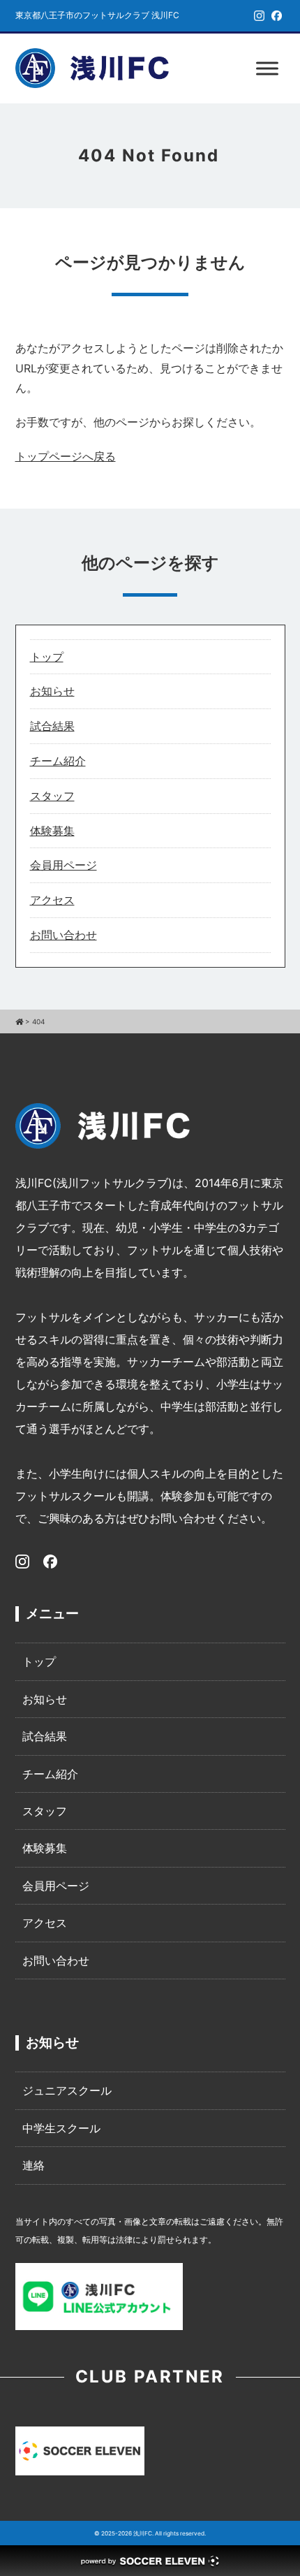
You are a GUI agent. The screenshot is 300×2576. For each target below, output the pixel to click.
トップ (47, 657)
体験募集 (52, 831)
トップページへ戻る (66, 456)
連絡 (33, 2165)
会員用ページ (63, 865)
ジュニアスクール (67, 2090)
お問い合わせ (63, 935)
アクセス (52, 900)
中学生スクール (61, 2128)
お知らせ (52, 691)
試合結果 (52, 726)
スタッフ (52, 796)
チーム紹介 (58, 761)
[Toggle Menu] (267, 68)
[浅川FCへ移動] (19, 1021)
